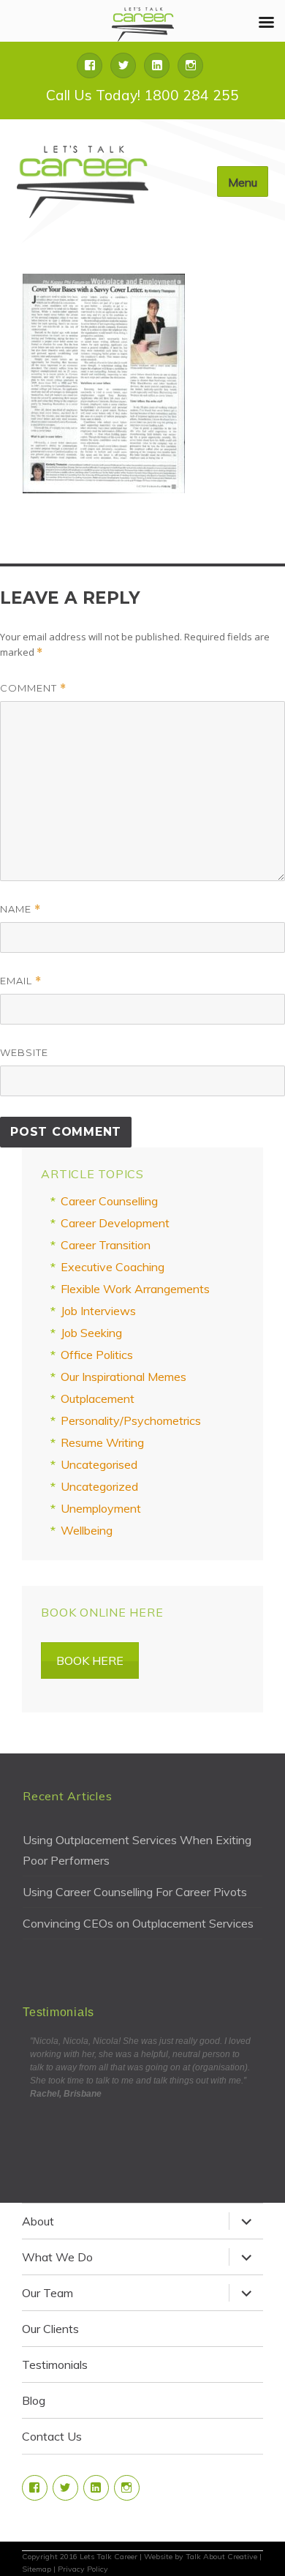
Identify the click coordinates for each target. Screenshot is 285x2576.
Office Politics (97, 1355)
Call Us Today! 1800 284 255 (142, 95)
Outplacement (98, 1399)
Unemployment (101, 1508)
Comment (33, 688)
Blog (34, 2400)
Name (20, 909)
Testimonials (55, 2365)
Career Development (115, 1223)
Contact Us (52, 2436)
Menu (243, 182)
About (38, 2221)
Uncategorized (99, 1486)
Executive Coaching (113, 1267)
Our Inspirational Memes (123, 1377)
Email (21, 981)
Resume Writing (102, 1442)
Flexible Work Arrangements (135, 1289)
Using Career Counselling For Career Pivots (135, 1892)
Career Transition (106, 1245)
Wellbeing (87, 1530)
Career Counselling (109, 1201)
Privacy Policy (83, 2569)
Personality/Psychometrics (131, 1420)
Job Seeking (91, 1333)
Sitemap (37, 2569)
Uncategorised (99, 1464)
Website (24, 1052)
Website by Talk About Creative (201, 2557)
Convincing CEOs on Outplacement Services (138, 1923)
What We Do (57, 2257)
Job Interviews (98, 1311)
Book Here (90, 1660)
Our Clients (50, 2329)
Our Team (47, 2293)
